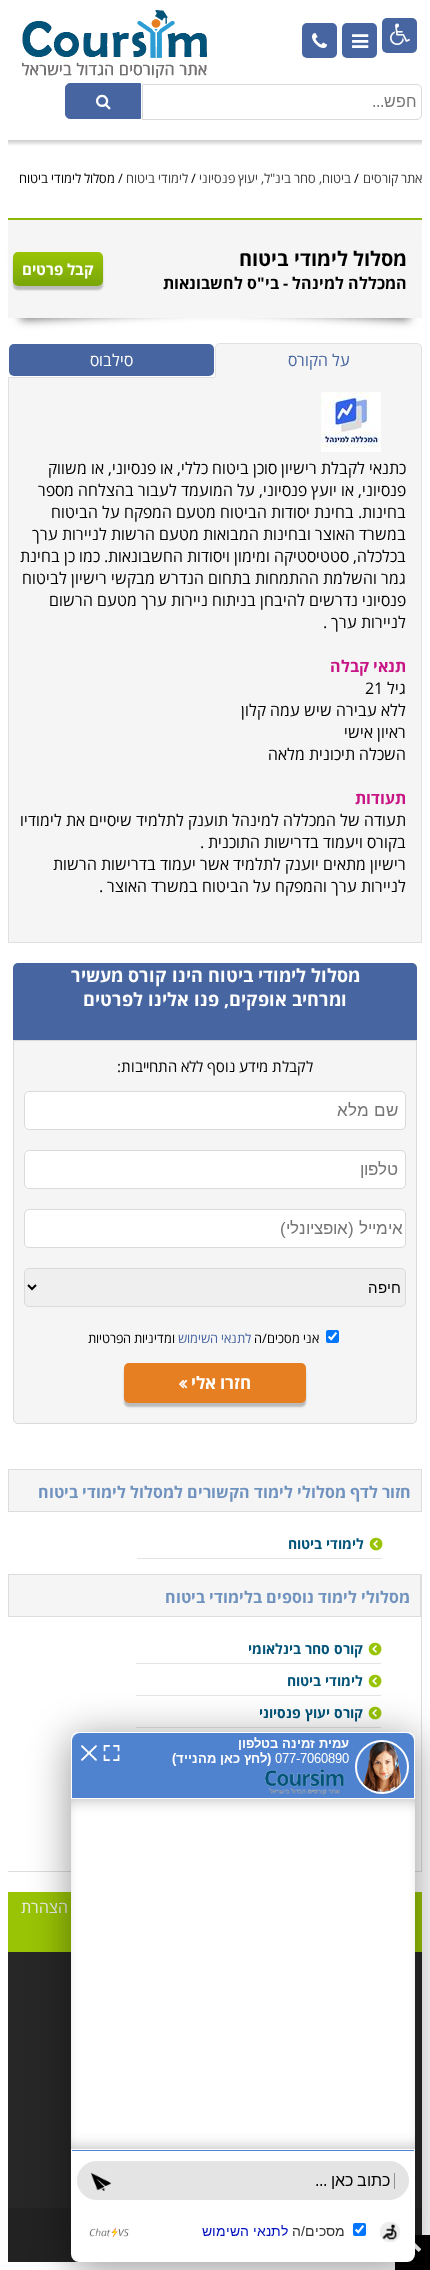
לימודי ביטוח (157, 178)
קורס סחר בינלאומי (305, 1648)
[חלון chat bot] (243, 1997)
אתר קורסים (392, 178)
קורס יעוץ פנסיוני (311, 1712)
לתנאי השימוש (213, 1338)
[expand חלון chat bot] (111, 1751)
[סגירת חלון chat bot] (89, 1751)
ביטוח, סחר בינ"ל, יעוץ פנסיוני (275, 178)
